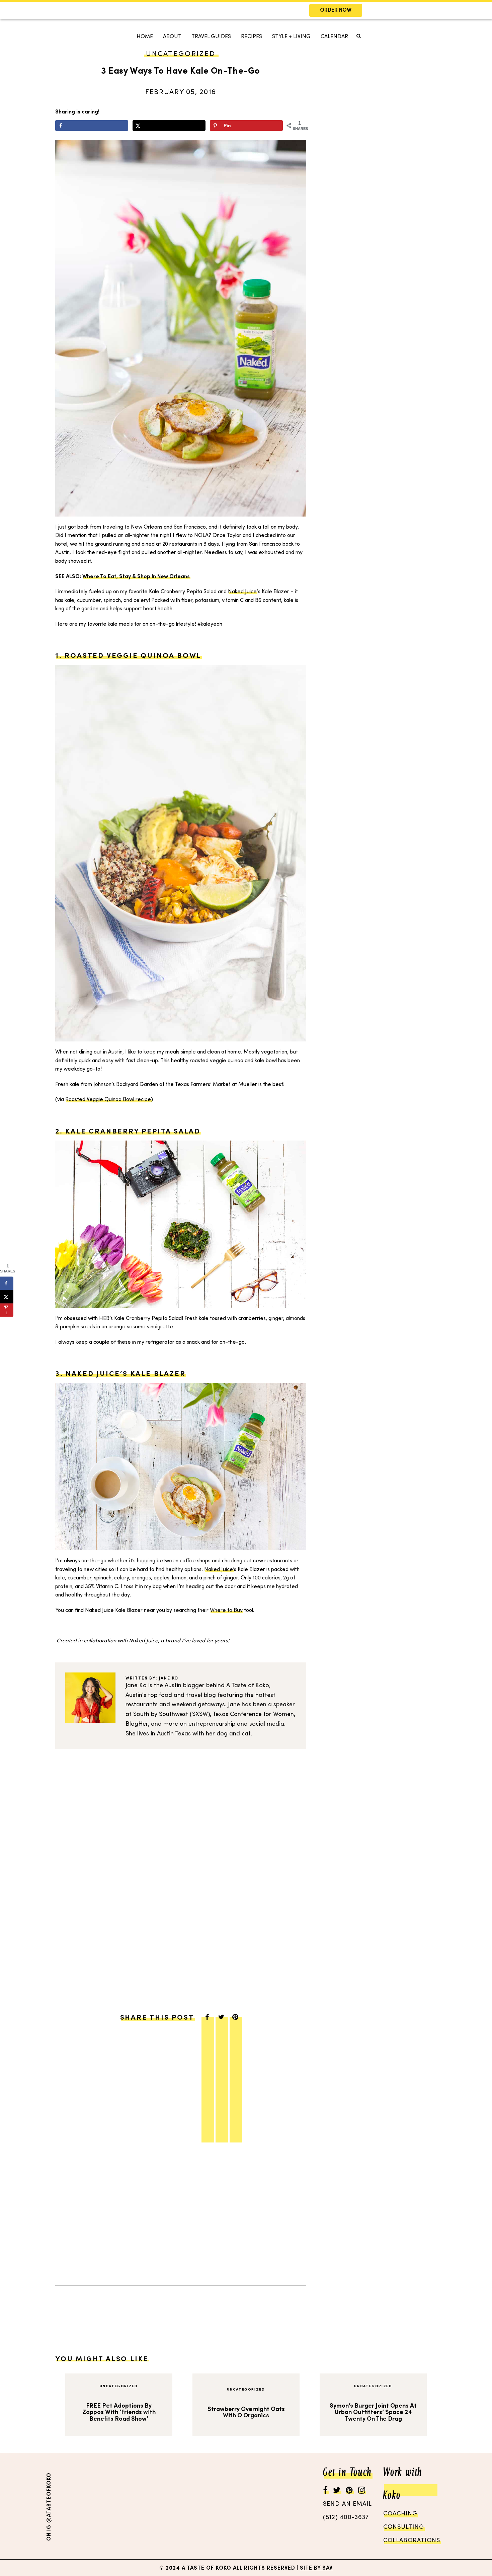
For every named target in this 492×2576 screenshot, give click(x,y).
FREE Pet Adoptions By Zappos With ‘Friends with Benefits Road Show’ (119, 2412)
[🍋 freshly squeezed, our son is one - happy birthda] (148, 2506)
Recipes (252, 37)
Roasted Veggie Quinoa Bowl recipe (108, 1100)
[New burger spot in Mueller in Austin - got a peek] (83, 2506)
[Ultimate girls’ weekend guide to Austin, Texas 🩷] (213, 2506)
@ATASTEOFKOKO (49, 2498)
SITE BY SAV (316, 2568)
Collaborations (412, 2541)
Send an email (347, 2504)
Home (145, 37)
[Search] (133, 59)
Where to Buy (226, 1611)
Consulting (404, 2527)
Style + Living (291, 37)
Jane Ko (169, 1679)
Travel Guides (211, 37)
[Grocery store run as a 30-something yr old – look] (278, 2506)
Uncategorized (119, 2386)
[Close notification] (481, 10)
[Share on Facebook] (92, 126)
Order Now (336, 11)
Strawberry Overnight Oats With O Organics (246, 2412)
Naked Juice (242, 592)
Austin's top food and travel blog (171, 1695)
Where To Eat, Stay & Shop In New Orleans (136, 577)
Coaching (400, 2514)
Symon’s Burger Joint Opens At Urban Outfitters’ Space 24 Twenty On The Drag (373, 2412)
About (172, 37)
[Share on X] (169, 126)
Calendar (334, 37)
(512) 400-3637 (346, 2518)
